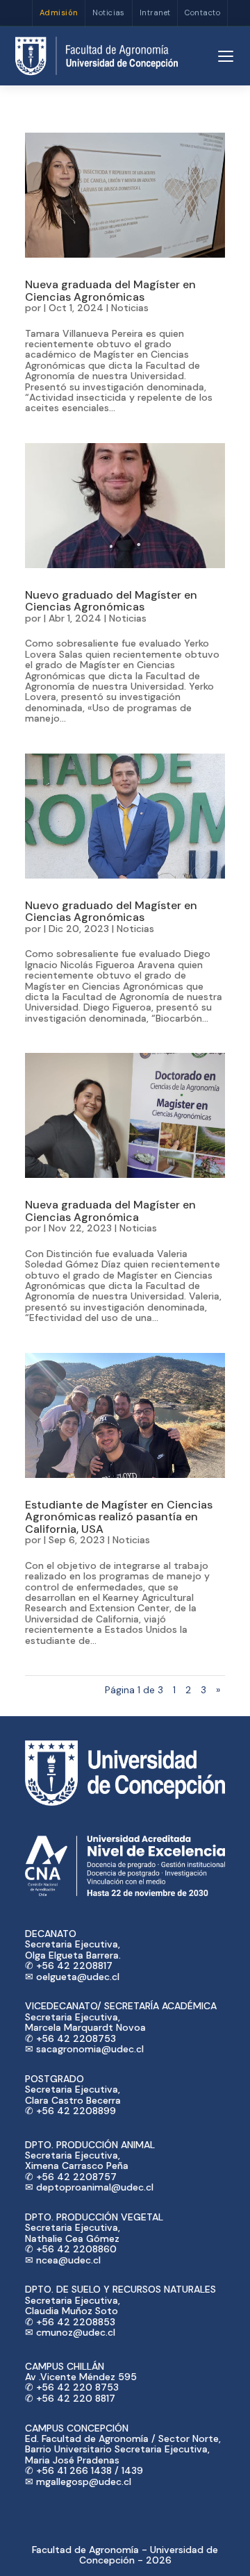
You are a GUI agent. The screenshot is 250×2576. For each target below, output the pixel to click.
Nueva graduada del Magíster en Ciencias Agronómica (110, 1211)
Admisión (59, 13)
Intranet (155, 13)
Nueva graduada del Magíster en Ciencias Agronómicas (110, 291)
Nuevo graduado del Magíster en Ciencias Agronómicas (111, 601)
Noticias (109, 13)
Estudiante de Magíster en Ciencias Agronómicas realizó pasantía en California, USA (119, 1517)
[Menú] (226, 56)
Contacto (202, 13)
